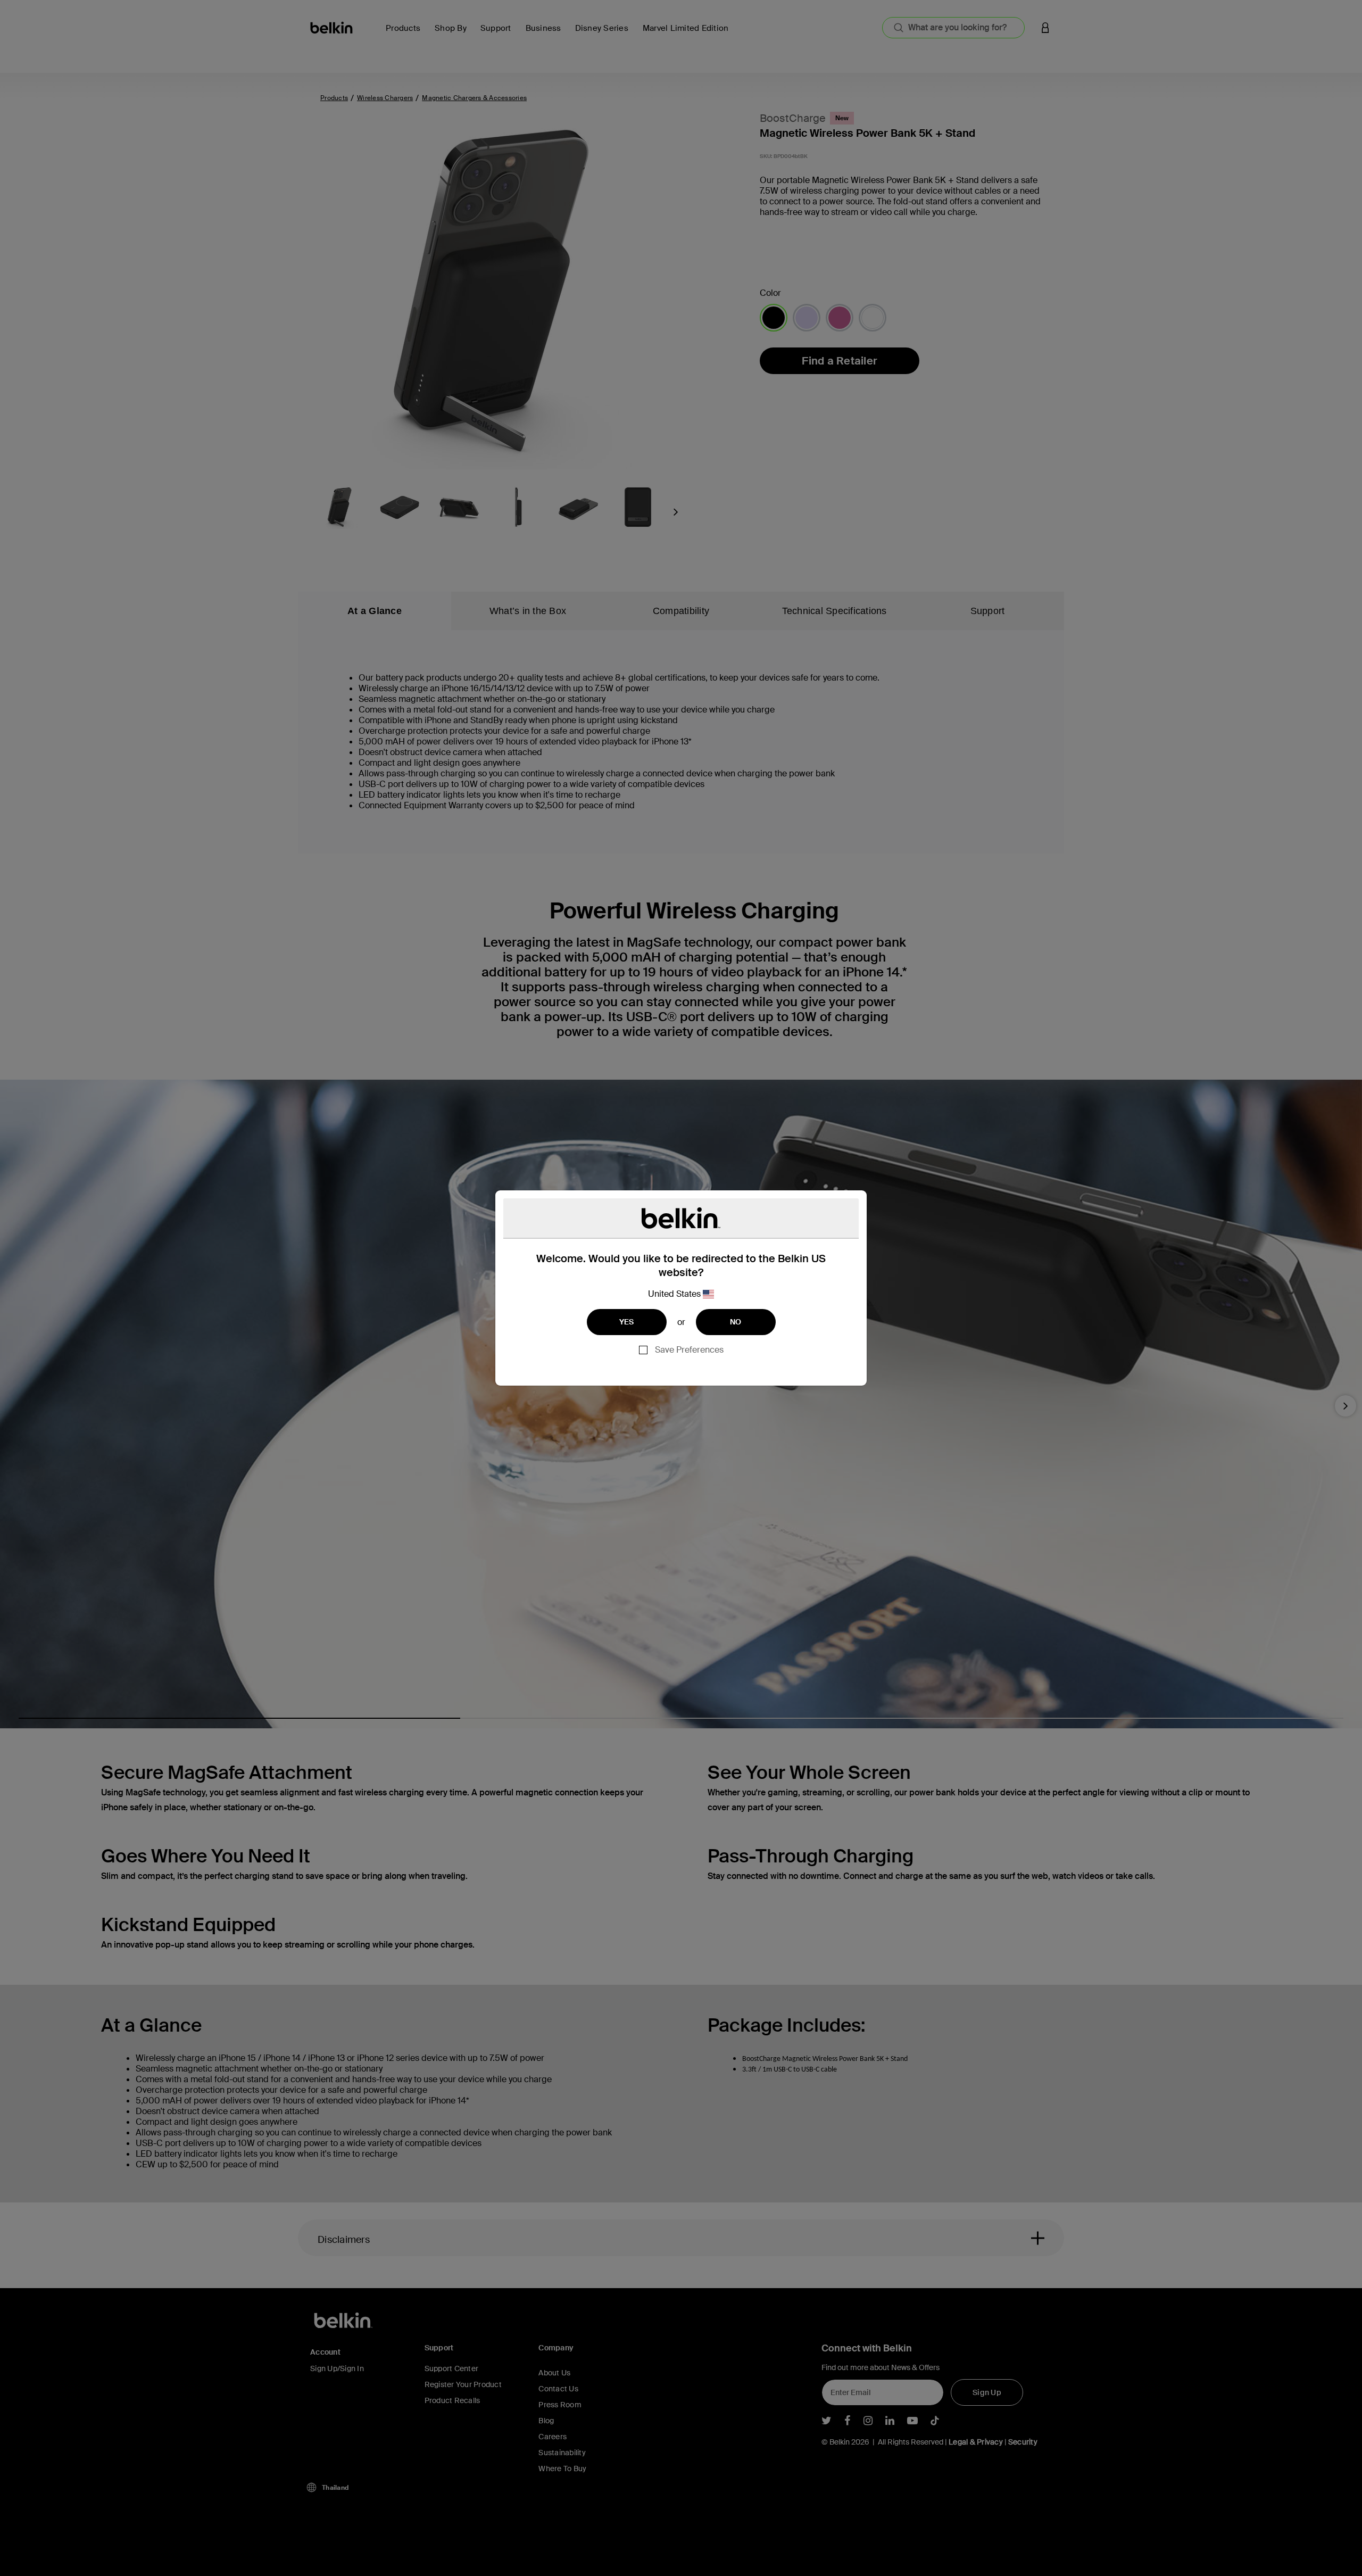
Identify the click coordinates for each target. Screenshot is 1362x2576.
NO (736, 1322)
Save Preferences (689, 1350)
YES (627, 1322)
